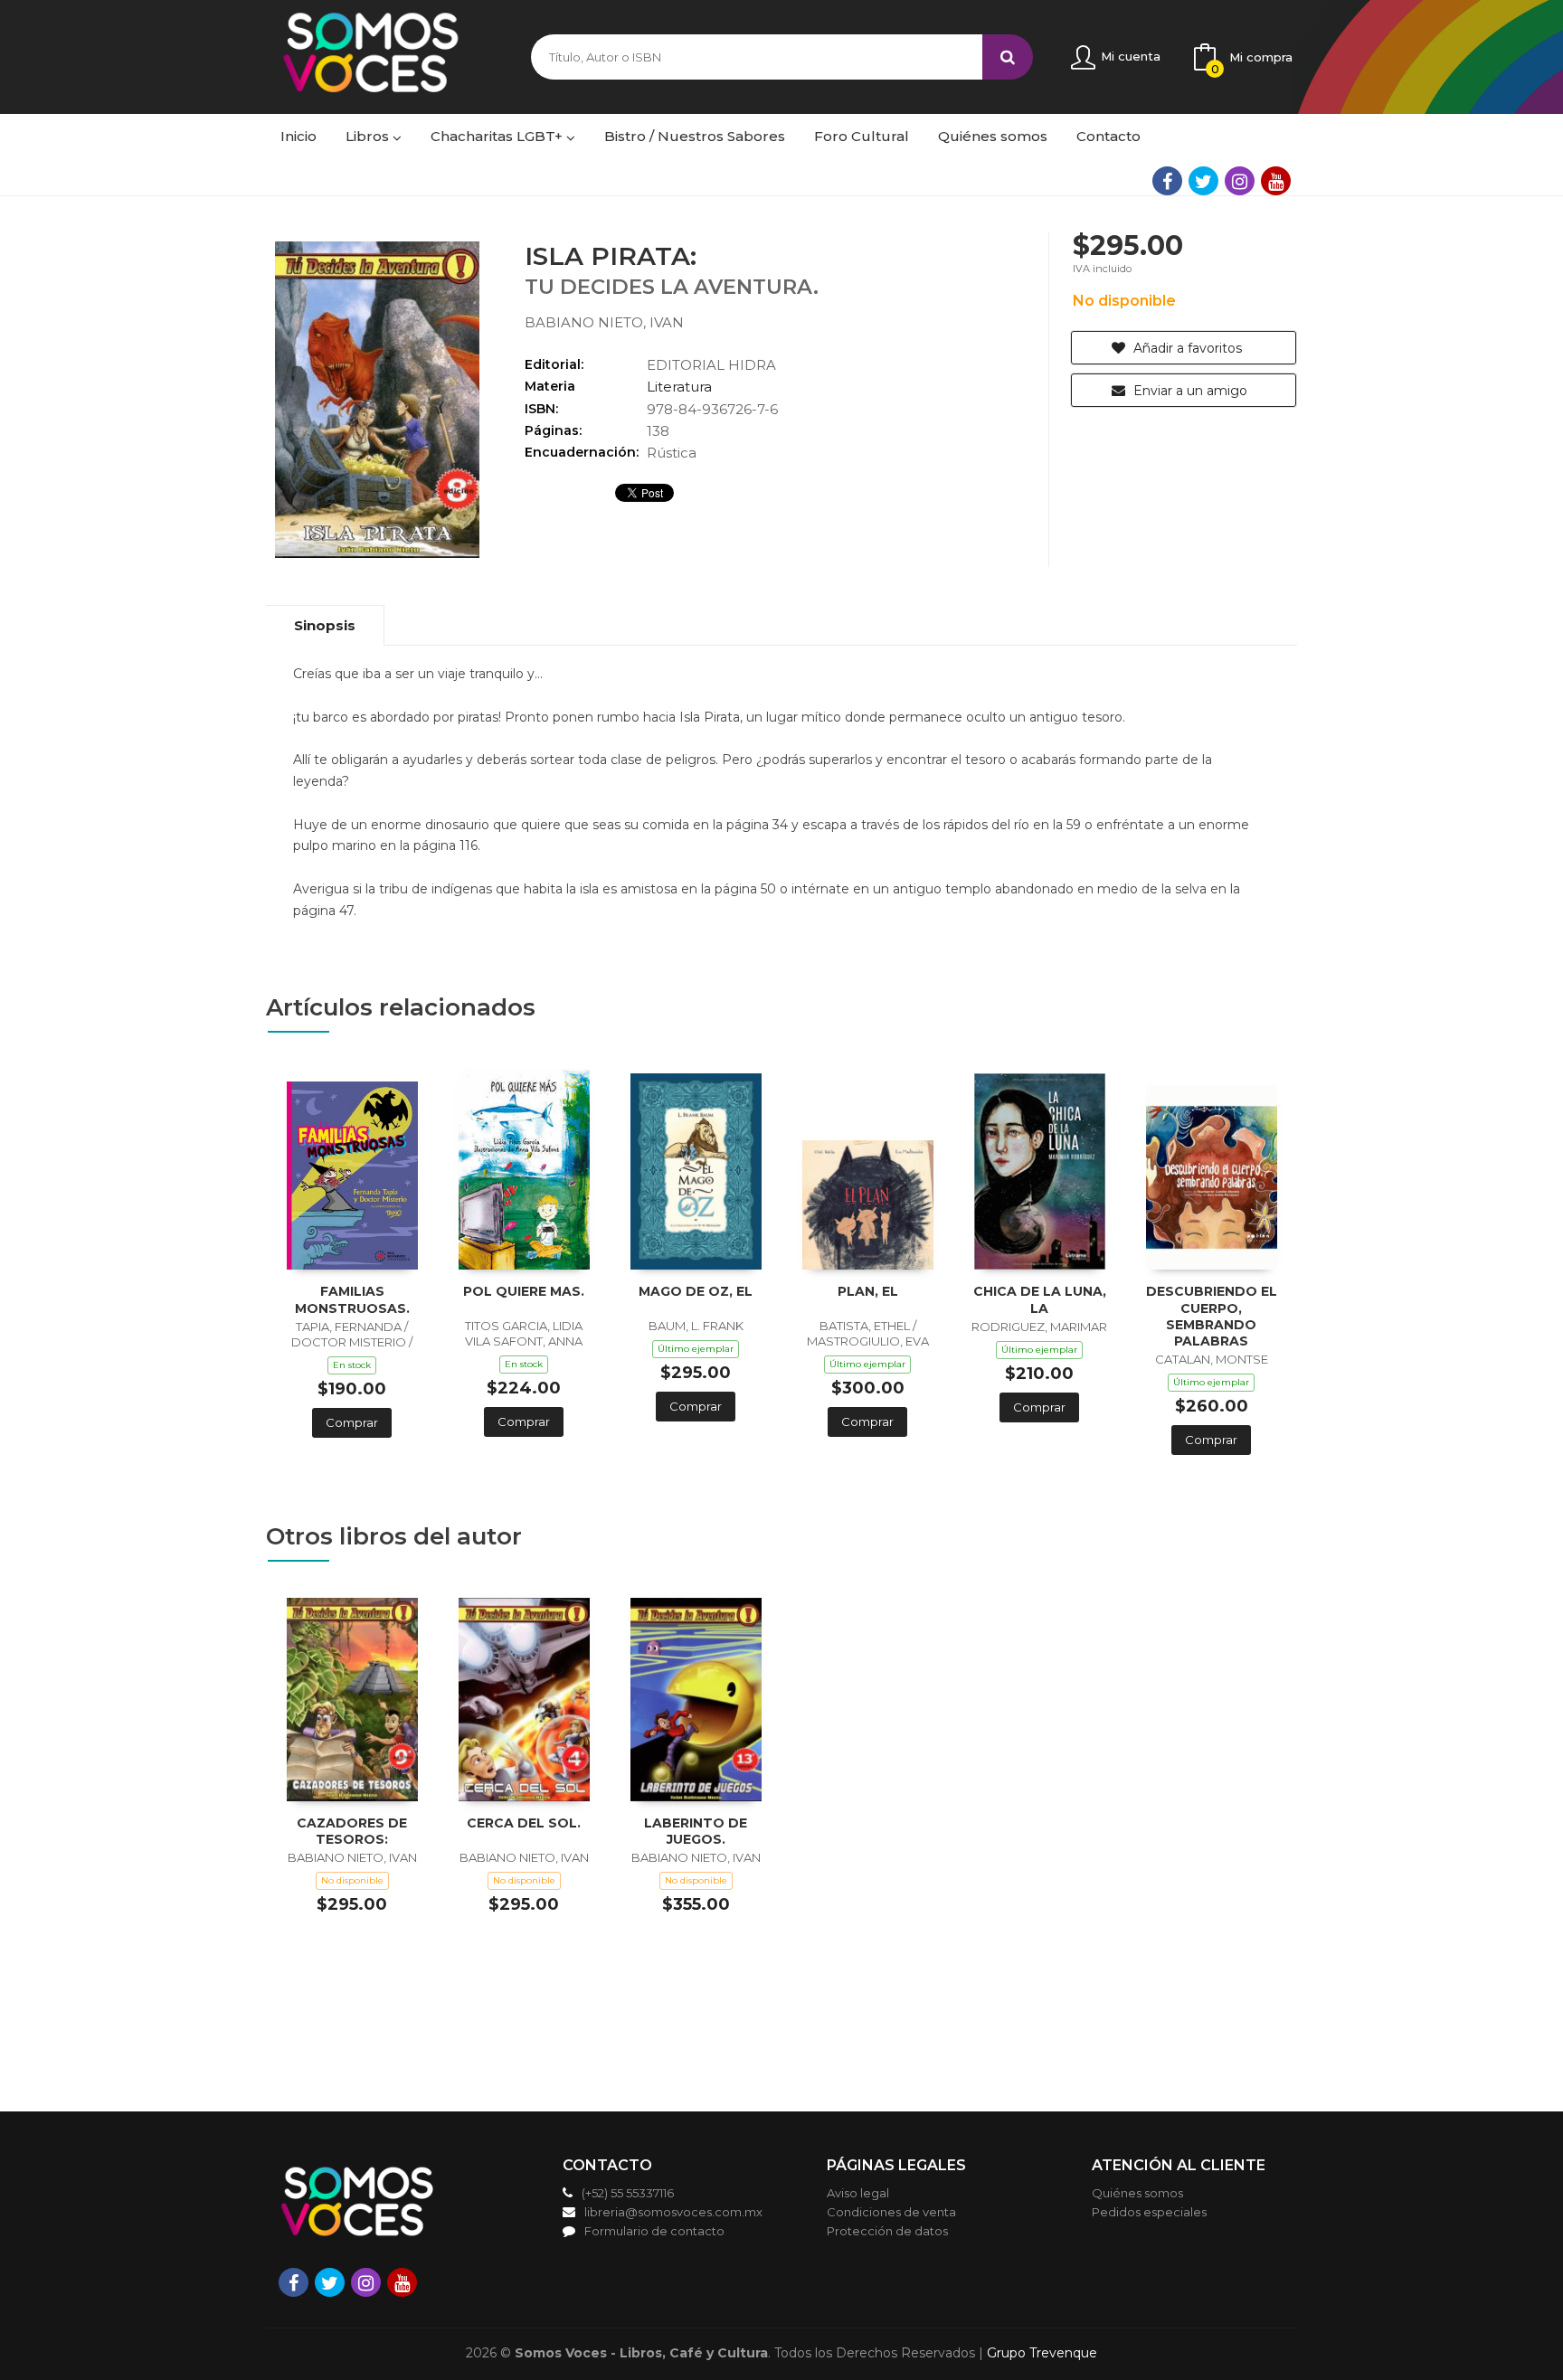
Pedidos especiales (1149, 2212)
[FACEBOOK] (1167, 181)
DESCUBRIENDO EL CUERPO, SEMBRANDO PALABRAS (1212, 1316)
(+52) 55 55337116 (628, 2193)
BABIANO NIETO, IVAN (604, 322)
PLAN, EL (868, 1291)
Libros (369, 136)
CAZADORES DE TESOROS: (352, 1831)
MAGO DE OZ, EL (696, 1291)
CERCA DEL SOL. (524, 1823)
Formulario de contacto (654, 2231)
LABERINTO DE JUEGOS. (696, 1831)
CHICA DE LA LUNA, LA (1040, 1299)
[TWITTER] (1203, 181)
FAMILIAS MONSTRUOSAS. (352, 1299)
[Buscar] (1008, 57)
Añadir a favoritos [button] (1186, 348)
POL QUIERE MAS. (524, 1291)
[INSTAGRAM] (1240, 181)
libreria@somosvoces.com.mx (673, 2212)
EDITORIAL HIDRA (711, 365)
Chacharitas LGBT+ (498, 136)
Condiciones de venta (891, 2212)
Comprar (352, 1422)
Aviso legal (858, 2193)
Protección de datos (887, 2231)
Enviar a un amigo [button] (1189, 391)
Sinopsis (325, 625)
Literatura (679, 387)
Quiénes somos (1137, 2193)
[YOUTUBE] (1276, 181)
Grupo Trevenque (1042, 2353)
